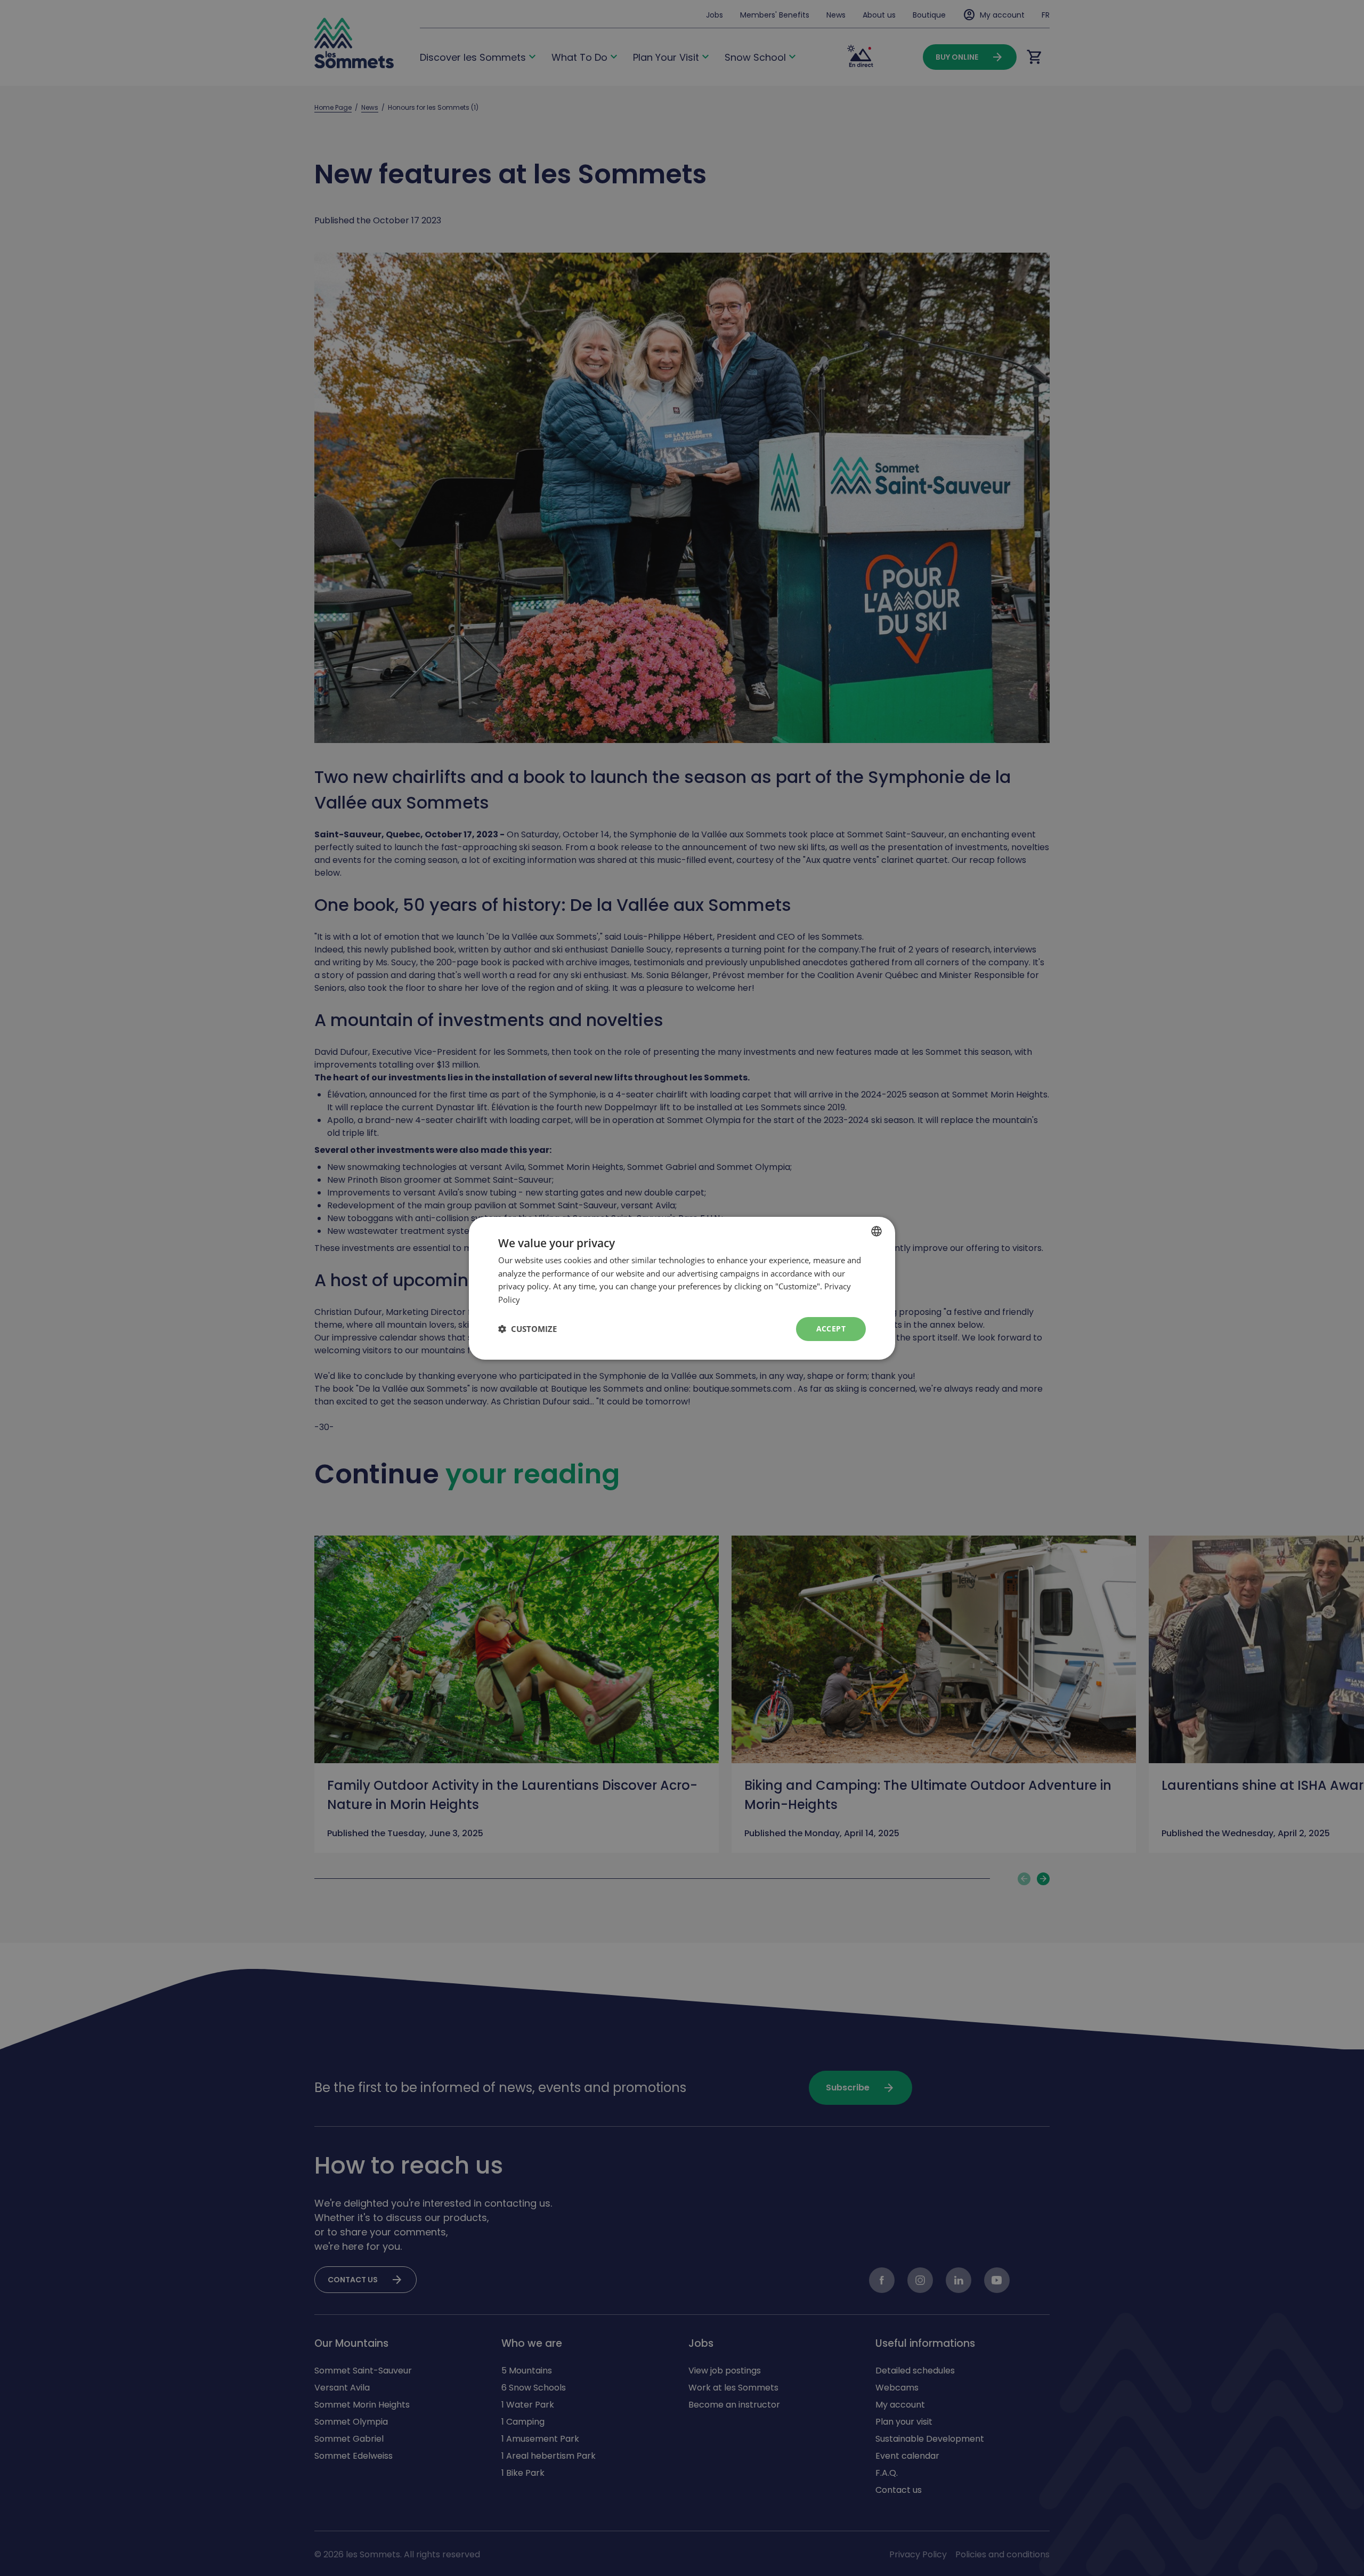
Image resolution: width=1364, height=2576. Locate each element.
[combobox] (876, 1231)
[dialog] (682, 1288)
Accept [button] (831, 1329)
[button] (527, 1329)
